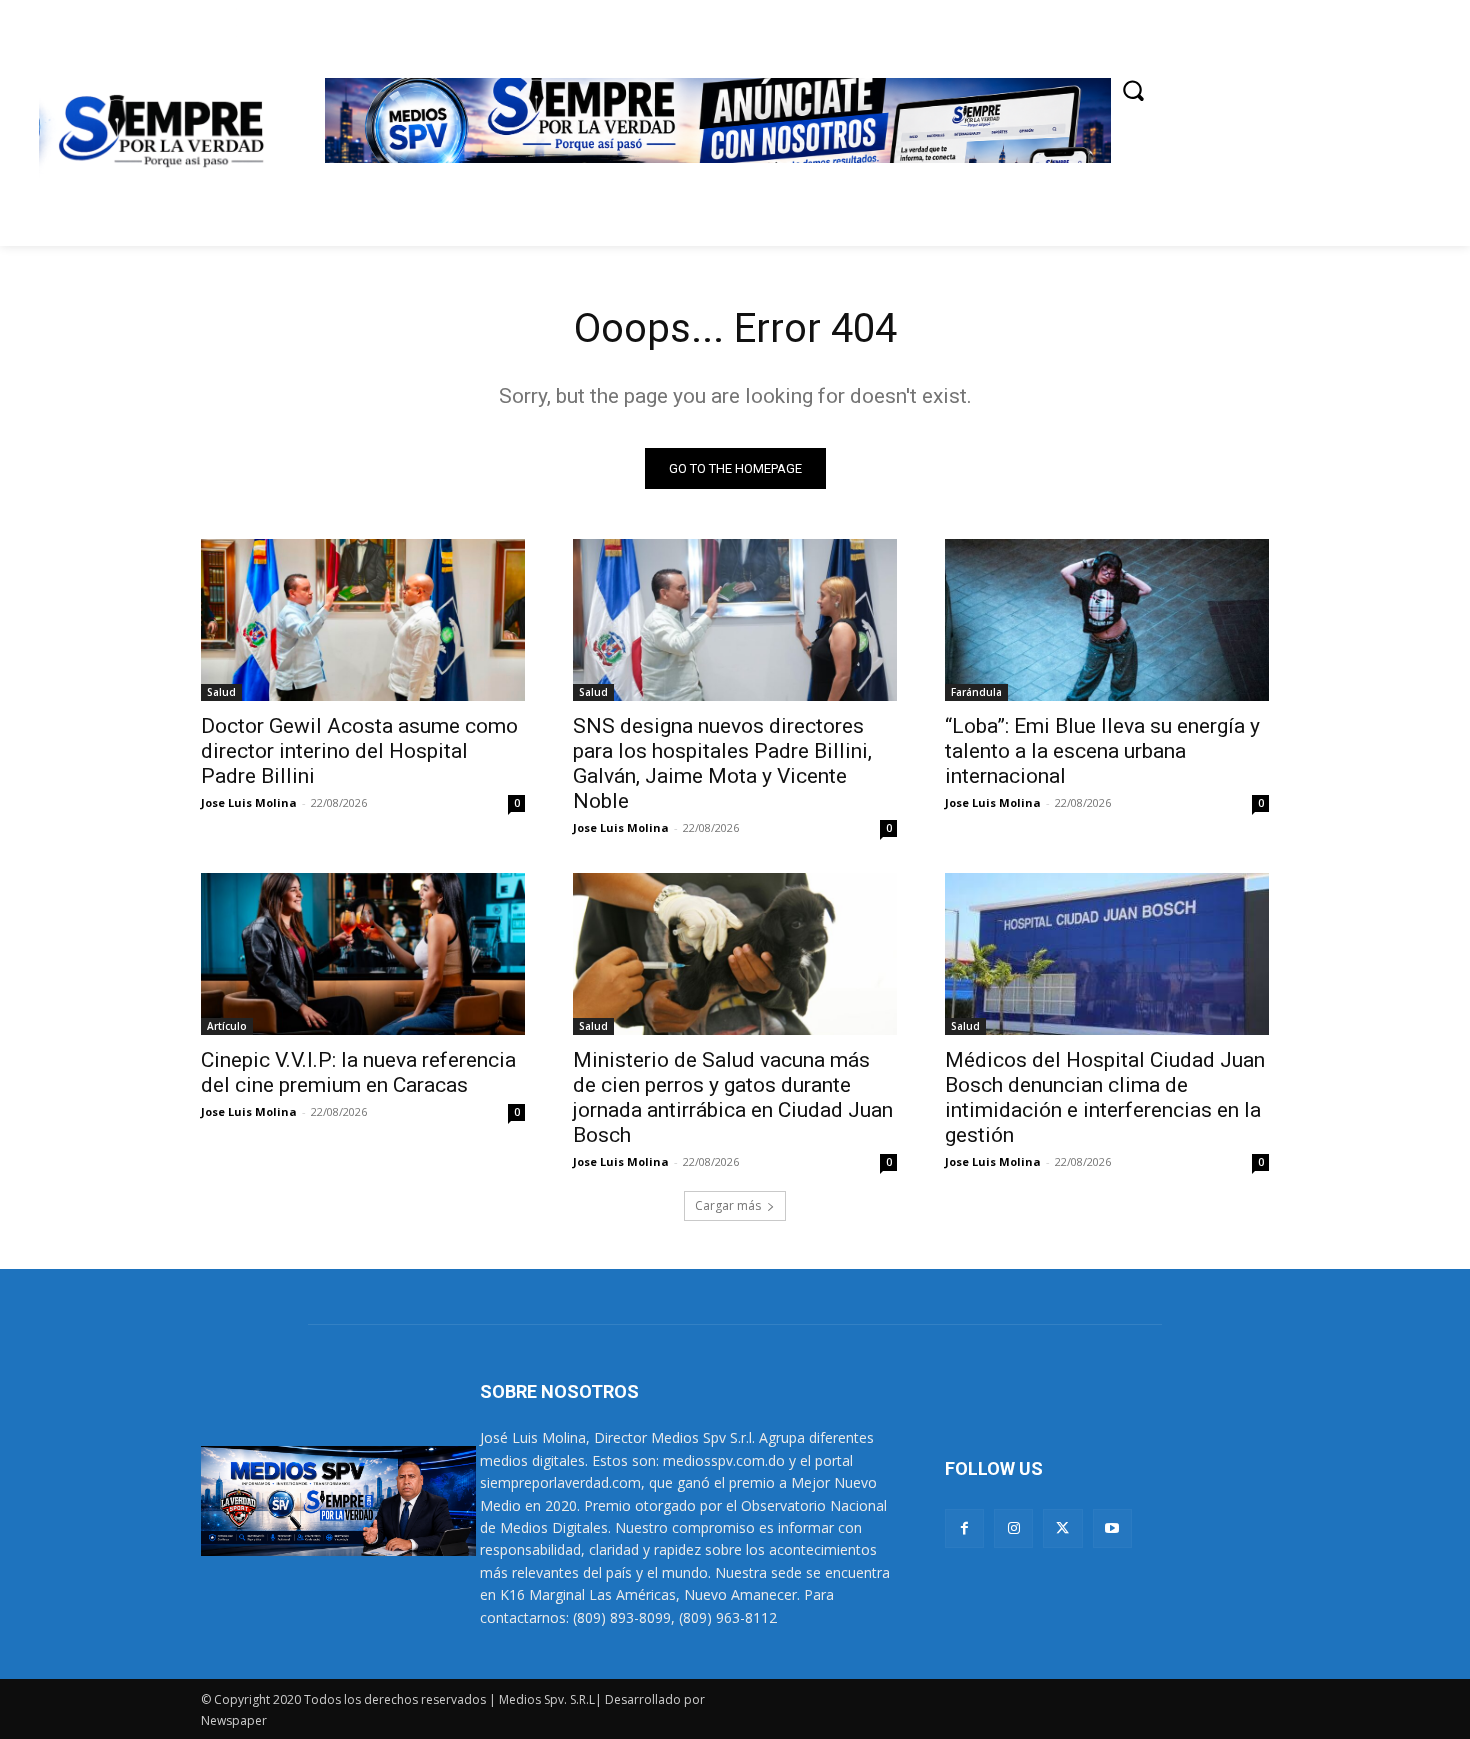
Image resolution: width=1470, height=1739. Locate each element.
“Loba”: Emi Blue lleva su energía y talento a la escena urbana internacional (1102, 751)
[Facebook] (964, 1528)
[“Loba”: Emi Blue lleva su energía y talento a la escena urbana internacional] (1107, 620)
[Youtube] (1112, 1528)
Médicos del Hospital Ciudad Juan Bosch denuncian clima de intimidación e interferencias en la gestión (1105, 1097)
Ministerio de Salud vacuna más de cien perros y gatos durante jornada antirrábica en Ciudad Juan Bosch (733, 1097)
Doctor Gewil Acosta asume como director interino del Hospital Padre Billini (359, 751)
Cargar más (728, 1205)
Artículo (227, 1026)
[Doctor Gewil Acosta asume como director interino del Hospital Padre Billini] (363, 620)
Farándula (976, 692)
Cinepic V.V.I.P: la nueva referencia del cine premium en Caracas (358, 1072)
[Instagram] (1013, 1528)
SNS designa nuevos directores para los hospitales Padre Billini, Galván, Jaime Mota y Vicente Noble (722, 763)
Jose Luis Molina (249, 802)
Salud (221, 692)
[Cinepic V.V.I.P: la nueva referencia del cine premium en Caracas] (363, 954)
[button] (1133, 90)
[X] (1062, 1528)
